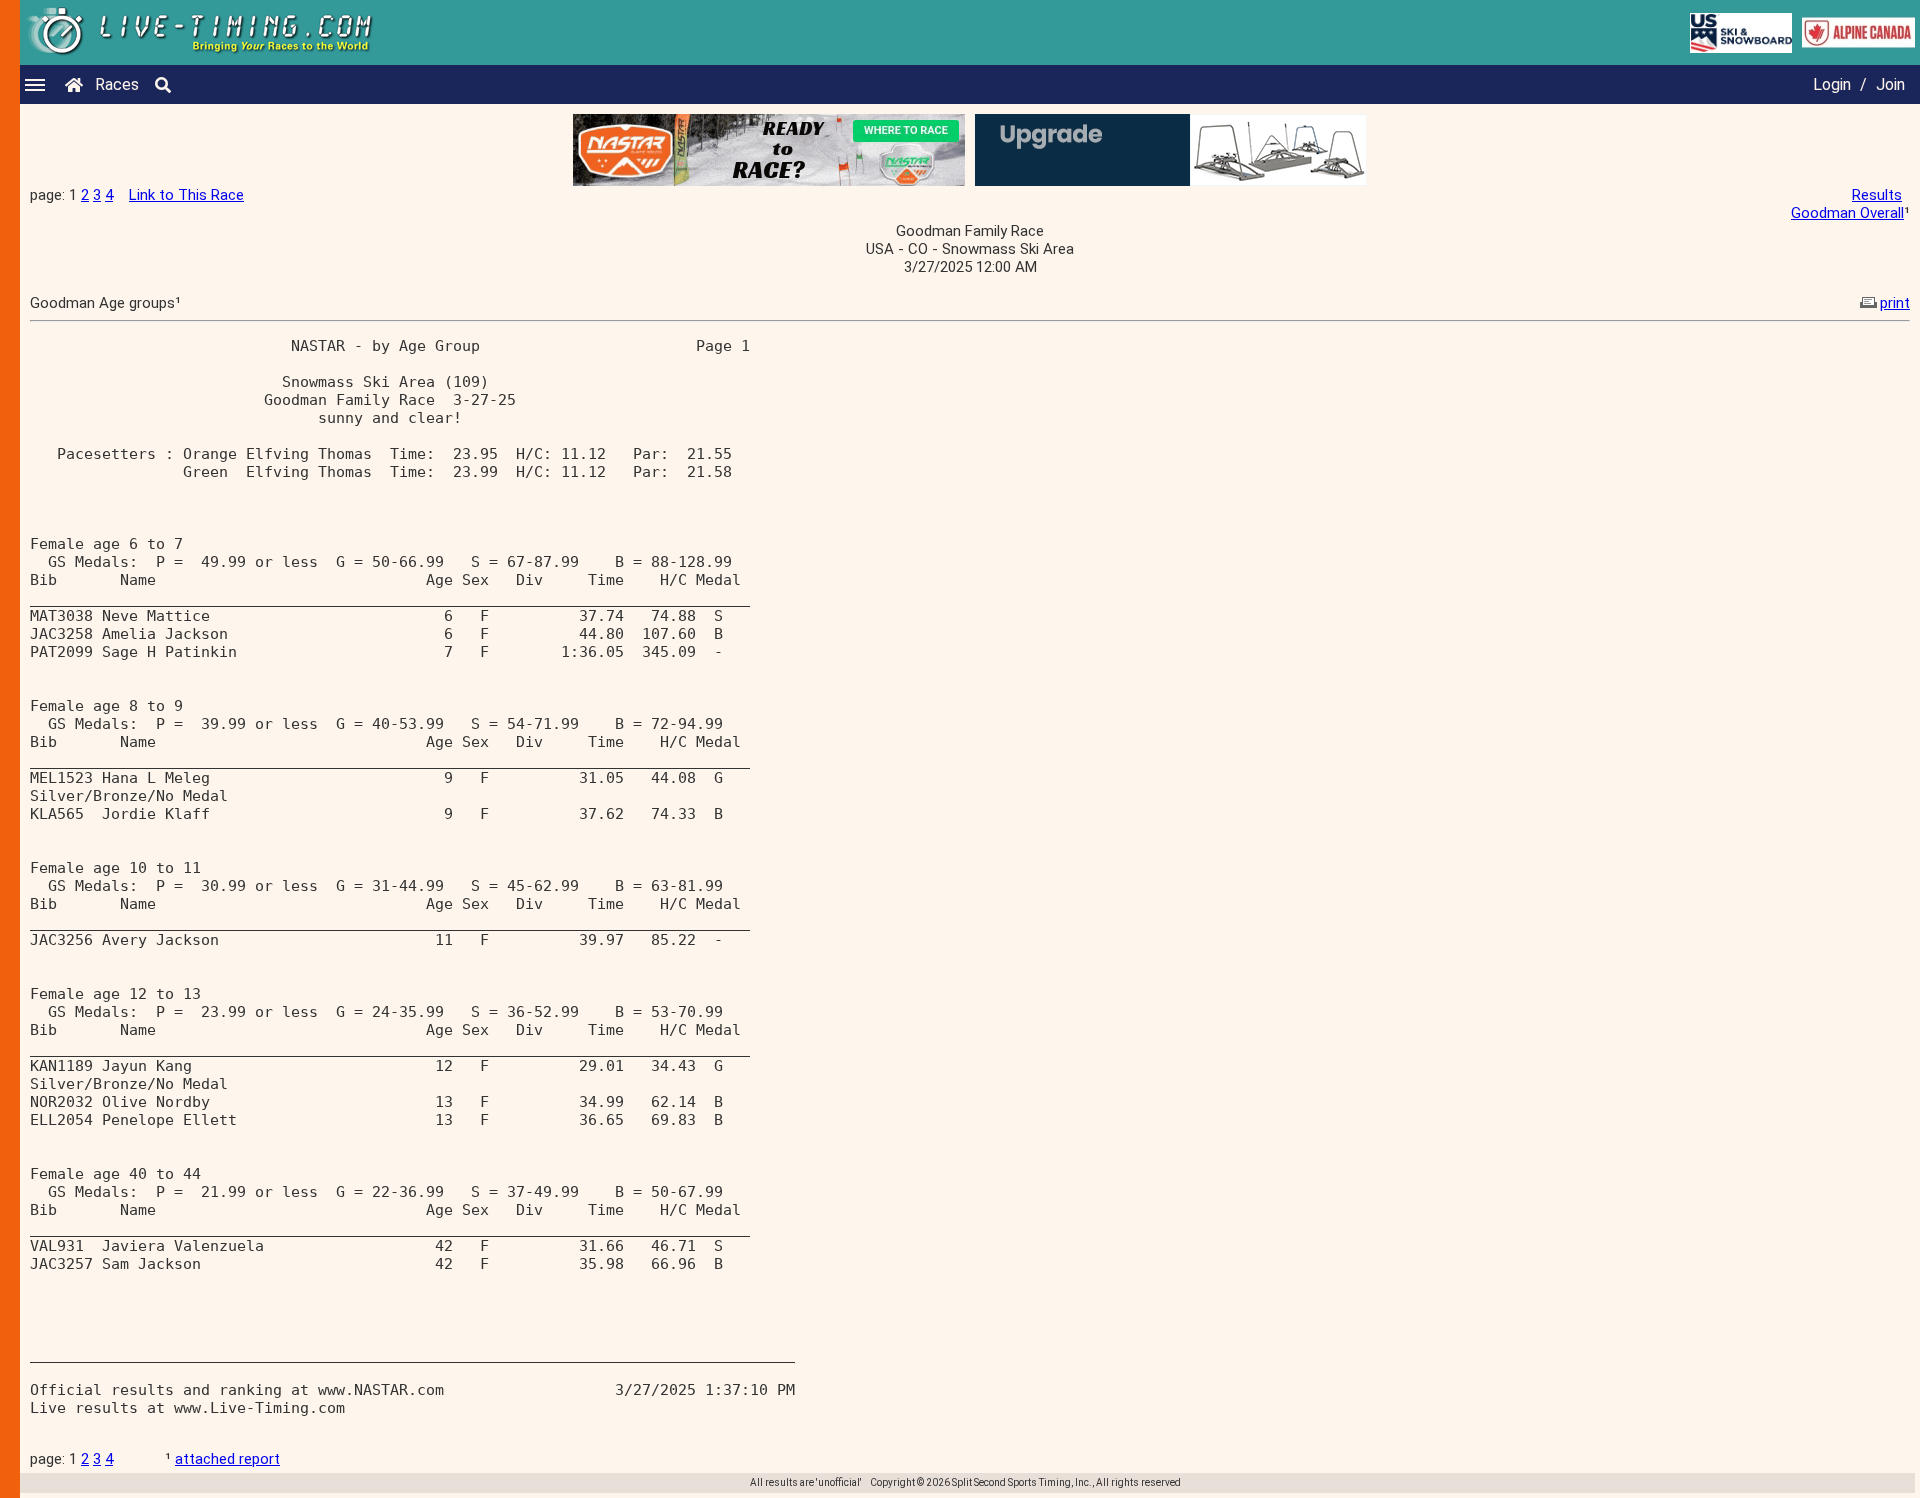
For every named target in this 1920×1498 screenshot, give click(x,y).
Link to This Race (186, 195)
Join (1890, 84)
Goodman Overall (1847, 213)
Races (117, 84)
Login (1832, 84)
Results (1877, 195)
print (1895, 303)
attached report (227, 1459)
